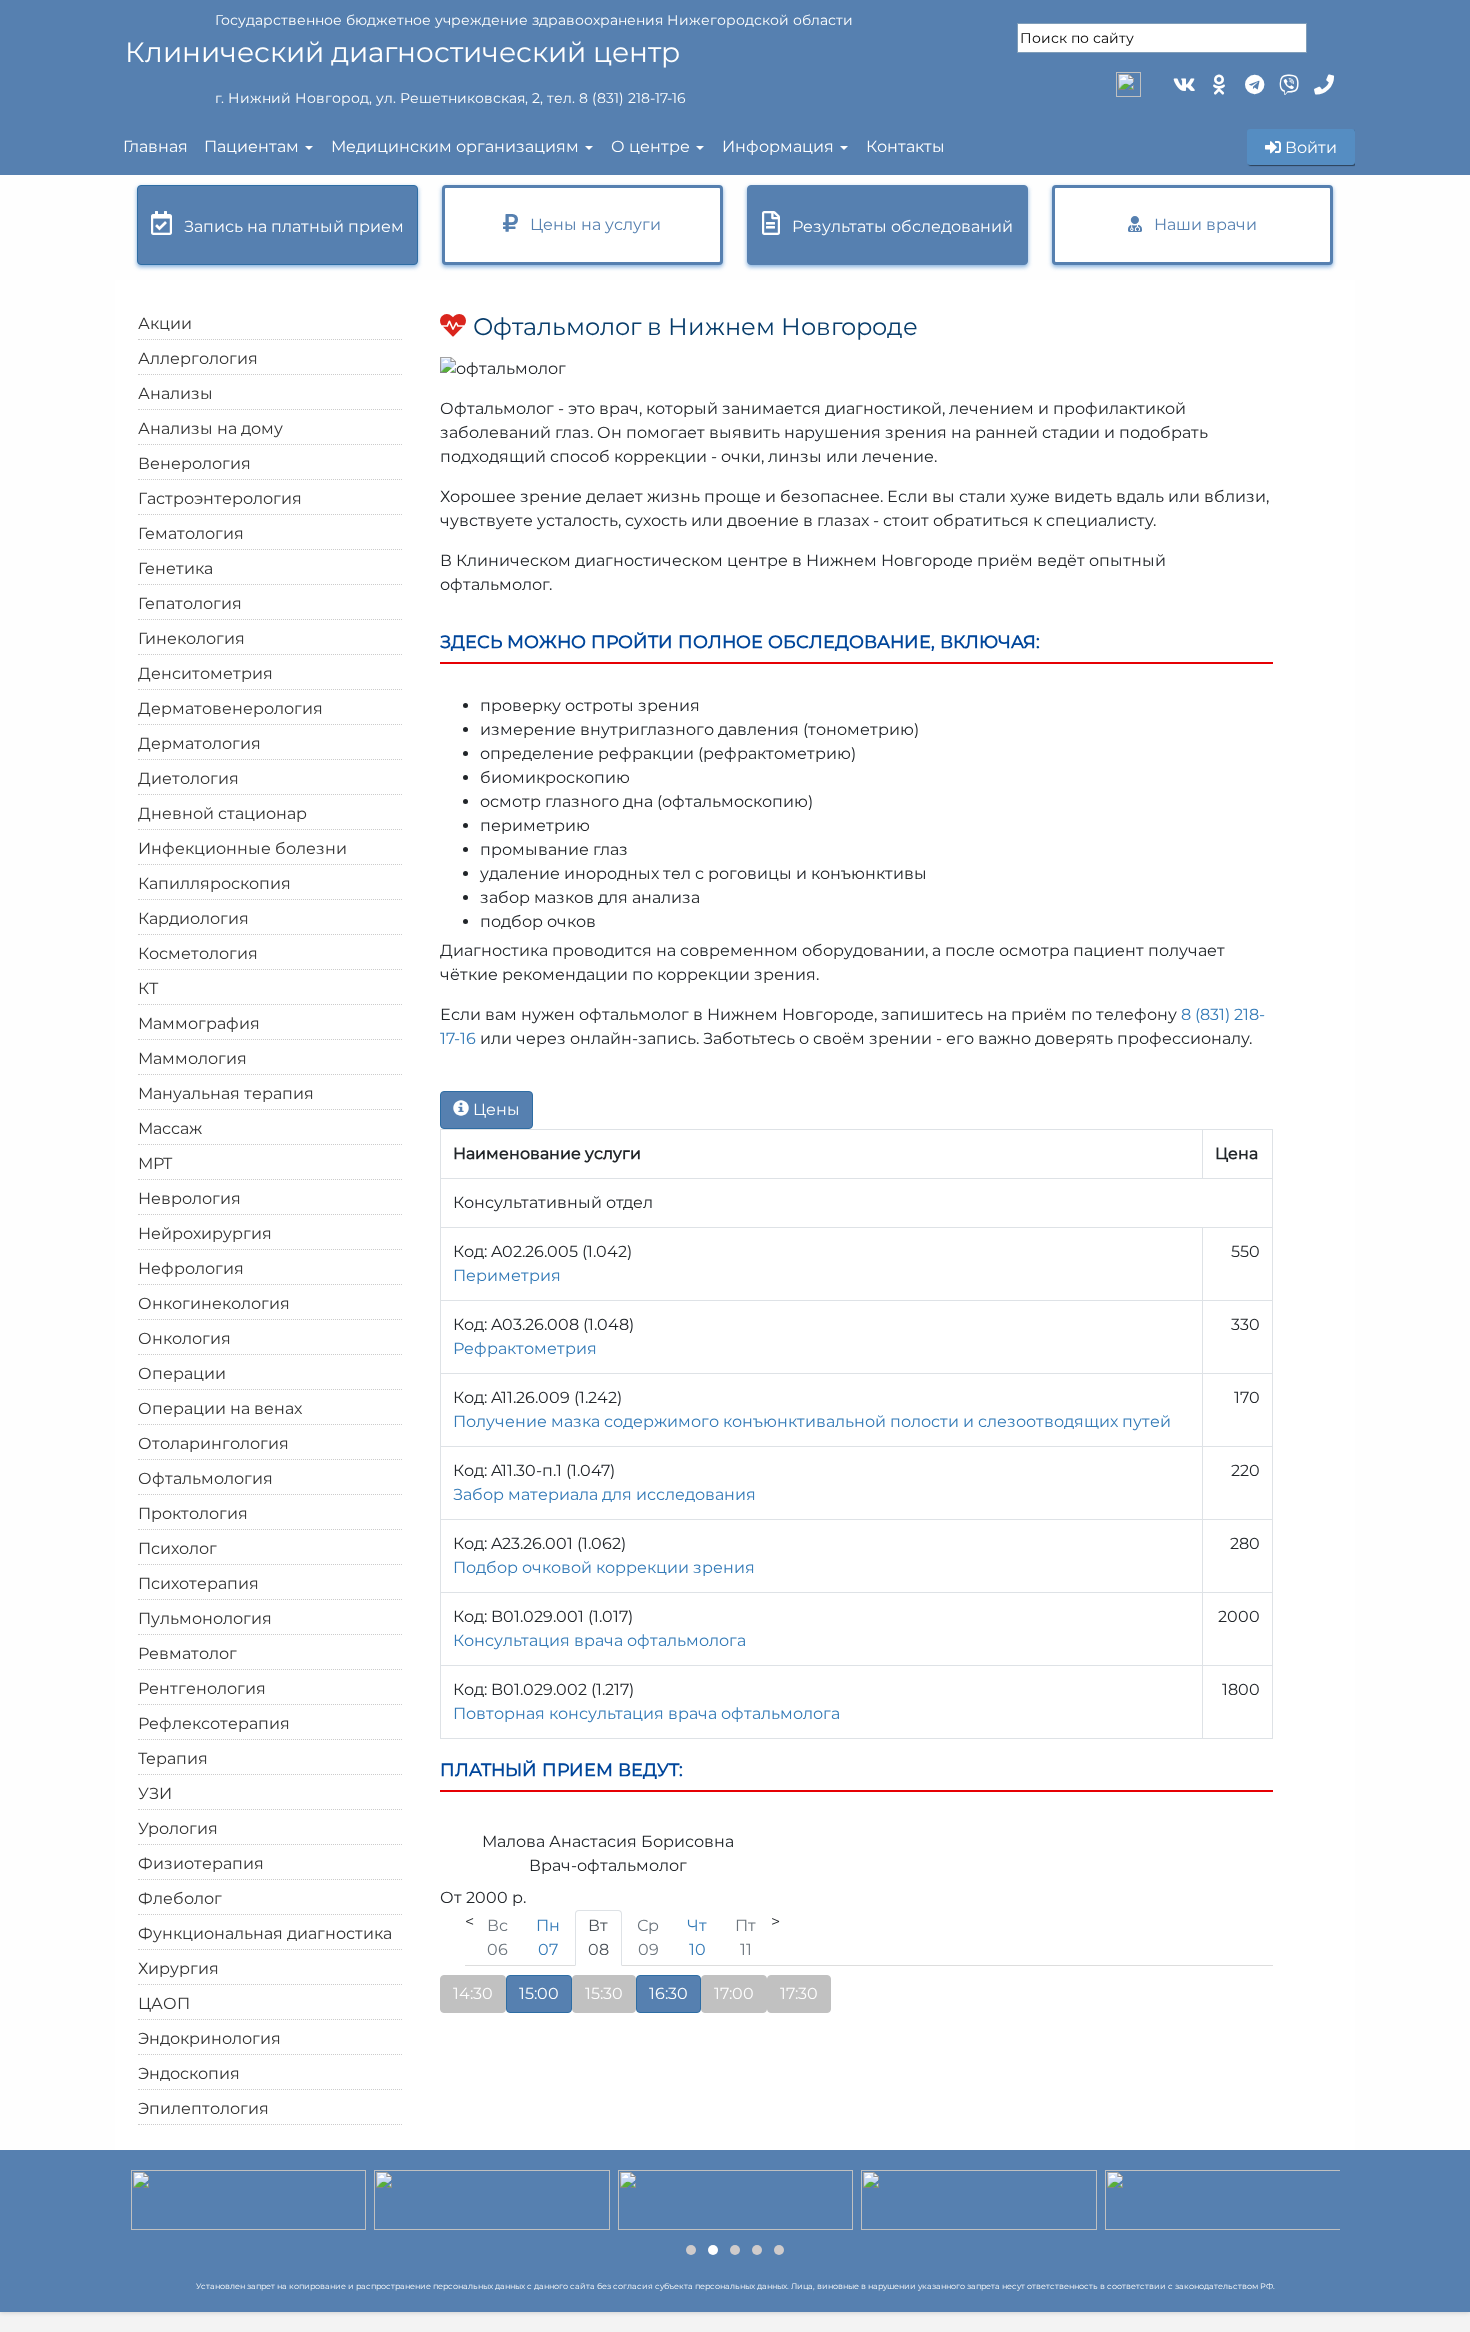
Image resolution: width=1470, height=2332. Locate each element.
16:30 (668, 1993)
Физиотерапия (201, 1863)
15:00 (539, 1993)
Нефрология (191, 1268)
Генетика (175, 568)
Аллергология (198, 358)
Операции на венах (220, 1408)
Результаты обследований (896, 226)
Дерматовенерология (230, 708)
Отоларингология (213, 1443)
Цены (494, 1109)
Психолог (177, 1548)
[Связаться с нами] (1322, 82)
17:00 (734, 1993)
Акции (165, 323)
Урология (178, 1828)
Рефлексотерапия (214, 1723)
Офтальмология (205, 1478)
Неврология (189, 1198)
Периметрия (507, 1275)
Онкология (184, 1338)
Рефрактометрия (525, 1348)
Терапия (173, 1758)
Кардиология (193, 918)
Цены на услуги (589, 224)
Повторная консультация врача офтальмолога (646, 1713)
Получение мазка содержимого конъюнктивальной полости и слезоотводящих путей (812, 1421)
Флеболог (180, 1898)
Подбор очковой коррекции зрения (604, 1567)
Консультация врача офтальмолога (599, 1640)
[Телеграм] (1252, 82)
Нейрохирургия (205, 1233)
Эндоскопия (189, 2073)
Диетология (188, 778)
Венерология (194, 463)
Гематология (191, 533)
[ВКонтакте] (1182, 82)
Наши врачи (1199, 224)
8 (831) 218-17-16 (632, 98)
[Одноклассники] (1217, 82)
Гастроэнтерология (220, 498)
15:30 (604, 1993)
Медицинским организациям (455, 146)
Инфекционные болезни (242, 848)
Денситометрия (205, 673)
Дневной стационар (222, 813)
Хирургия (178, 1968)
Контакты (905, 146)
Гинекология (191, 638)
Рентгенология (202, 1688)
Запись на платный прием (288, 226)
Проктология (193, 1513)
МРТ (155, 1163)
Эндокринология (209, 2038)
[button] (691, 2250)
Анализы (175, 393)
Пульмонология (205, 1618)
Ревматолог (187, 1653)
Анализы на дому (210, 428)
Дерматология (199, 743)
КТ (148, 988)
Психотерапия (198, 1583)
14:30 (473, 1993)
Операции (182, 1373)
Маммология (192, 1058)
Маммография (199, 1023)
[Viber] (1287, 82)
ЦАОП (164, 2003)
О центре (650, 146)
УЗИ (155, 1793)
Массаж (170, 1128)
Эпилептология (203, 2108)
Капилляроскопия (214, 883)
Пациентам (251, 146)
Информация (778, 146)
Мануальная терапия (226, 1093)
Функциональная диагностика (265, 1933)
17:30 (799, 1993)
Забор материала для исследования (604, 1494)
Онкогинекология (214, 1303)
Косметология (198, 953)
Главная (155, 146)
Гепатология (190, 603)
